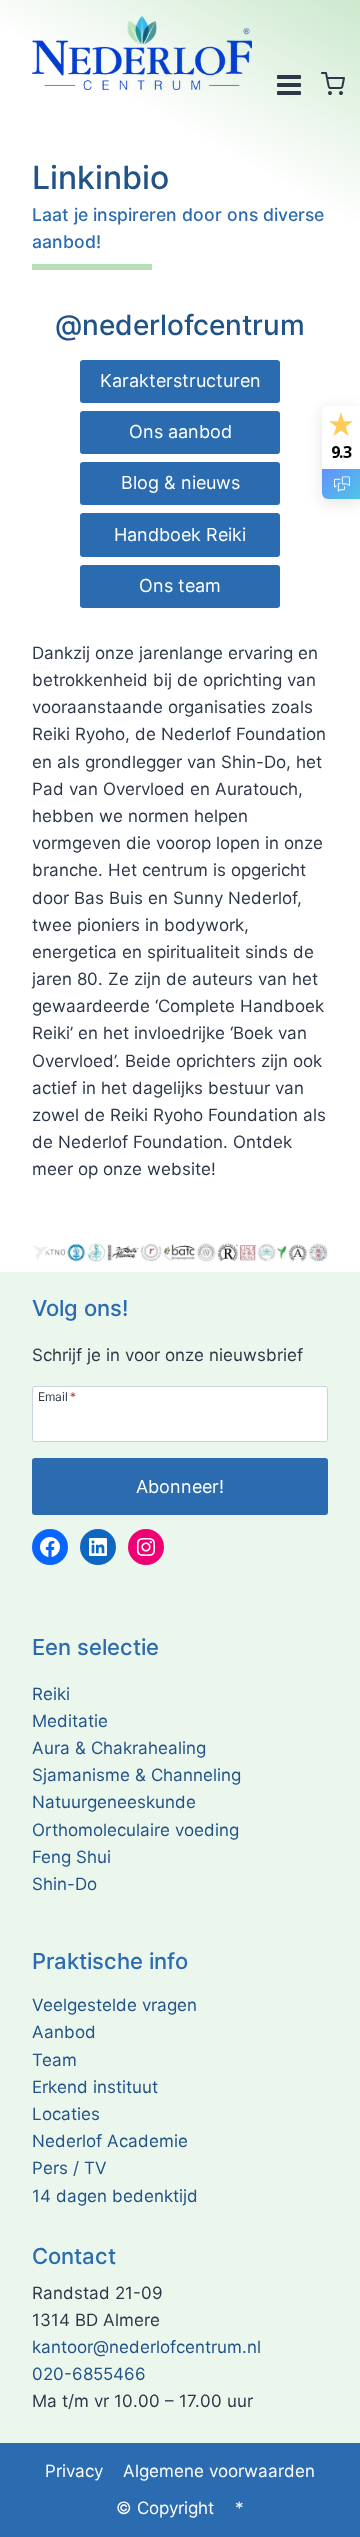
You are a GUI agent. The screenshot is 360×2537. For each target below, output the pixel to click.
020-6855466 (89, 2374)
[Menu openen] (288, 84)
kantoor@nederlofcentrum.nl (146, 2347)
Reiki (51, 1694)
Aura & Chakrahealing (119, 1748)
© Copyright (165, 2508)
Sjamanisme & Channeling (136, 1775)
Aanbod (64, 2032)
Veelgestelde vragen (114, 2005)
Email (57, 1396)
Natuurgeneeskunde (114, 1802)
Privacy (74, 2471)
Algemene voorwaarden (219, 2471)
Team (54, 2060)
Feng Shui (71, 1857)
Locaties (66, 2114)
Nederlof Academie (110, 2141)
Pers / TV (69, 2168)
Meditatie (70, 1721)
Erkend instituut (95, 2087)
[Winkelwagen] (333, 84)
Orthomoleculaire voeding (135, 1830)
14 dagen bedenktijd (115, 2196)
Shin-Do (64, 1884)
